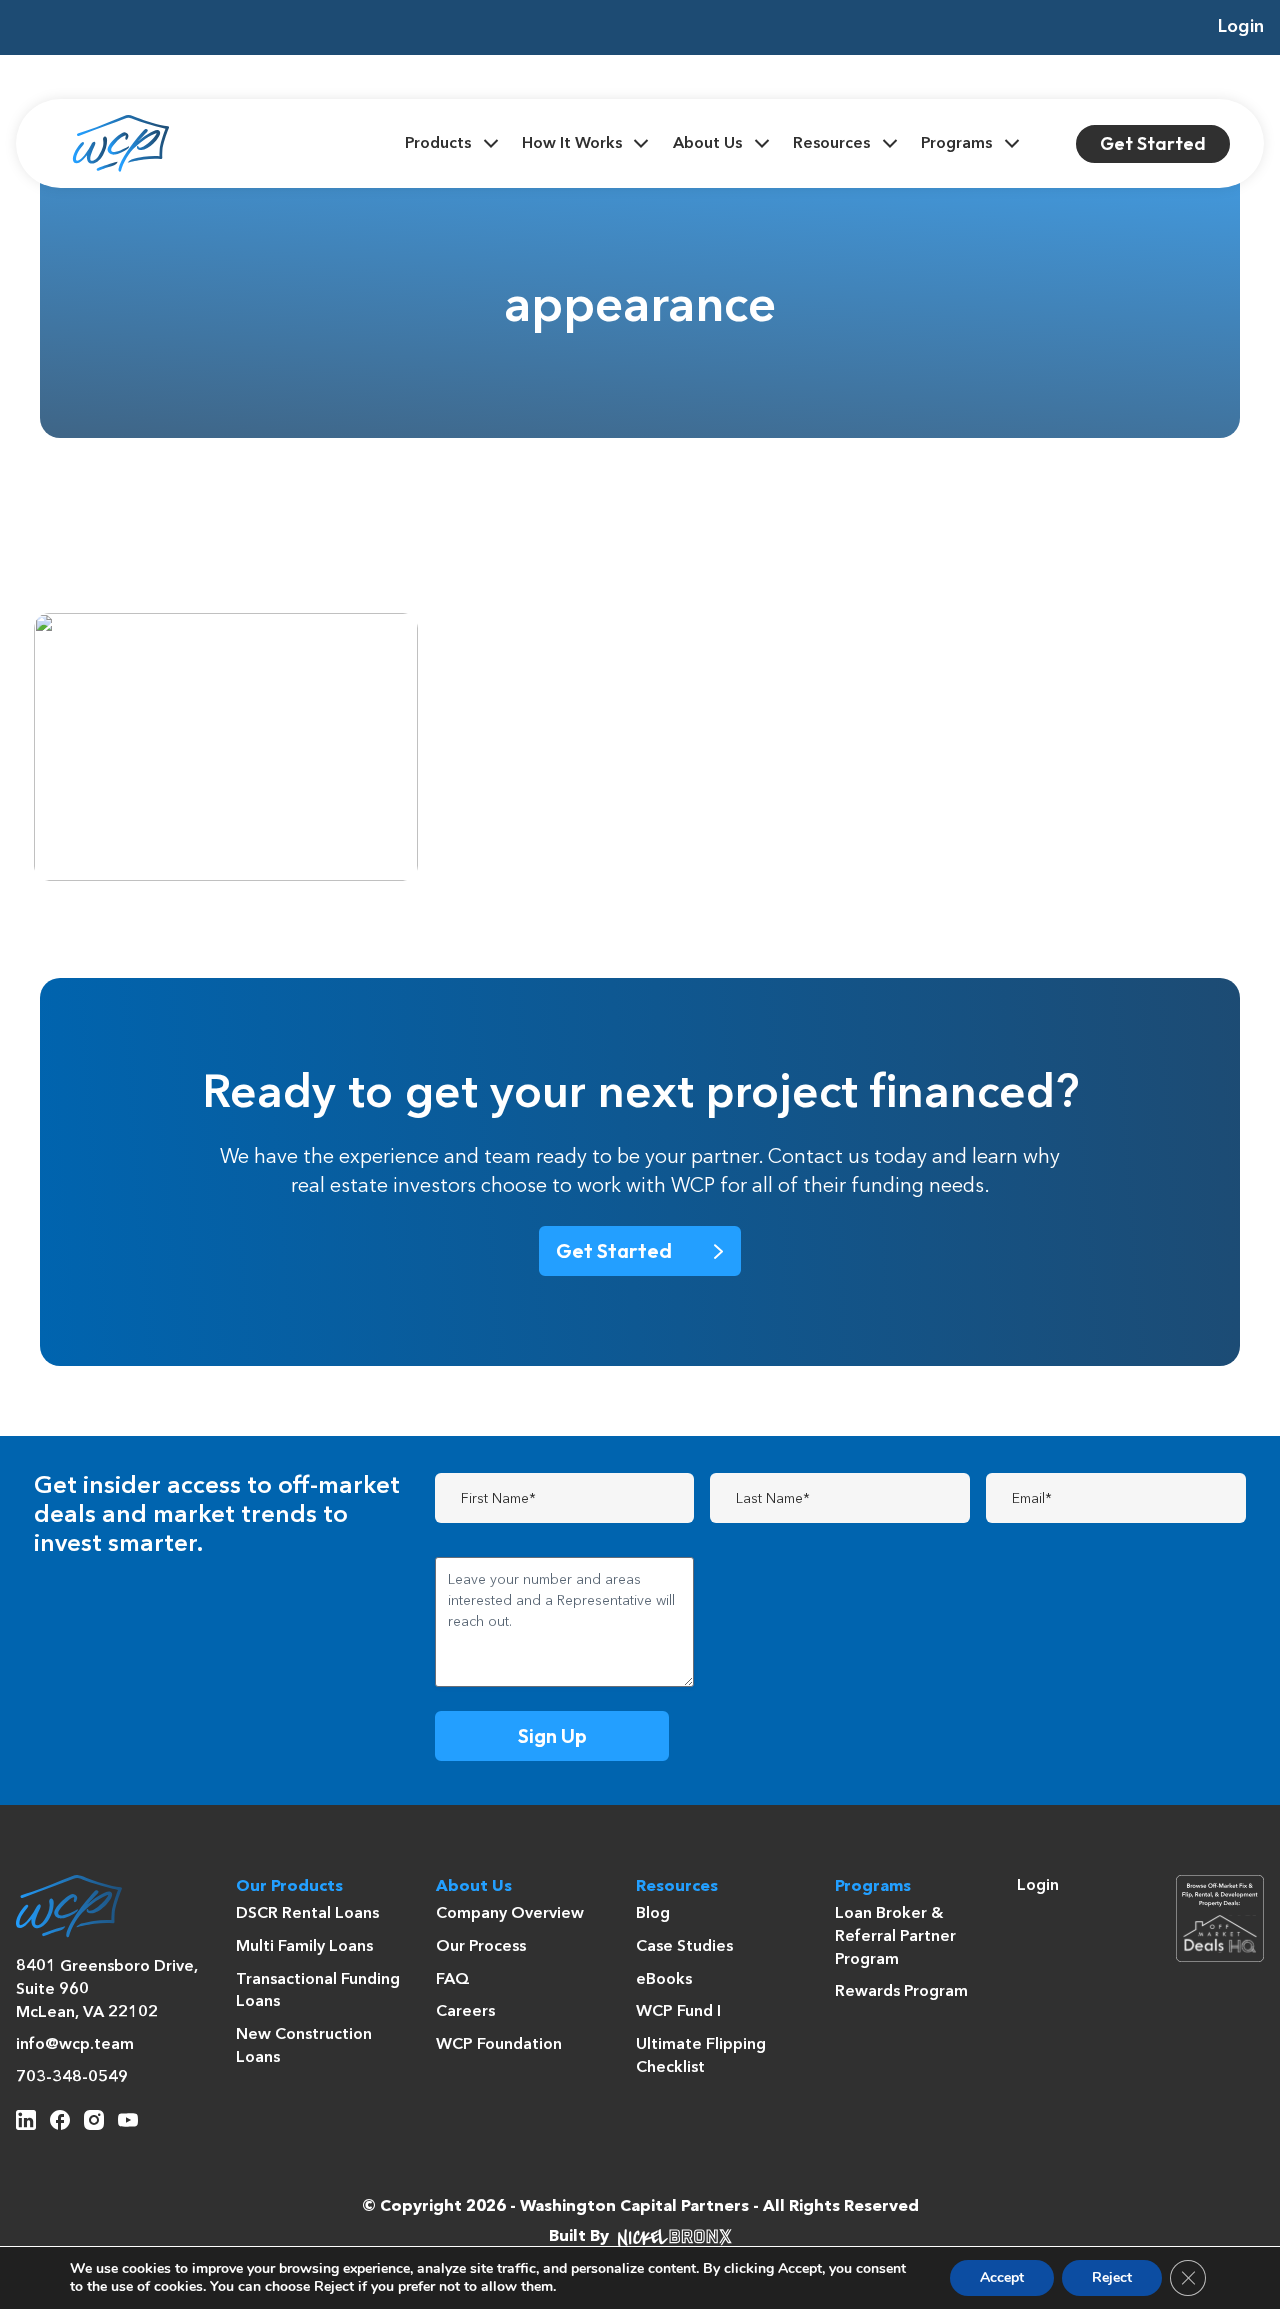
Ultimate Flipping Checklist (701, 2056)
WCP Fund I (678, 2012)
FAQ (453, 1980)
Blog (653, 1914)
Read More (155, 839)
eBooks (664, 1980)
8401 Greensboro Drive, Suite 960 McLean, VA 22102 (107, 1989)
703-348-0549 (72, 2078)
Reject (1112, 2277)
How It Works (572, 144)
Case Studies (684, 1947)
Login (1241, 27)
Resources (831, 144)
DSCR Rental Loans (307, 1914)
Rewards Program (901, 1992)
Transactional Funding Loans (318, 1991)
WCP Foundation (499, 2045)
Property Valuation (261, 658)
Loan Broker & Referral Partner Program (895, 1936)
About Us (707, 144)
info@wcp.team (75, 2045)
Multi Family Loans (304, 1947)
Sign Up (552, 1735)
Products (438, 144)
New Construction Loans (304, 2046)
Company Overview (510, 1914)
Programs (956, 144)
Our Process (481, 1947)
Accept (1002, 2277)
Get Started (1153, 143)
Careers (465, 2012)
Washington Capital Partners (634, 2207)
